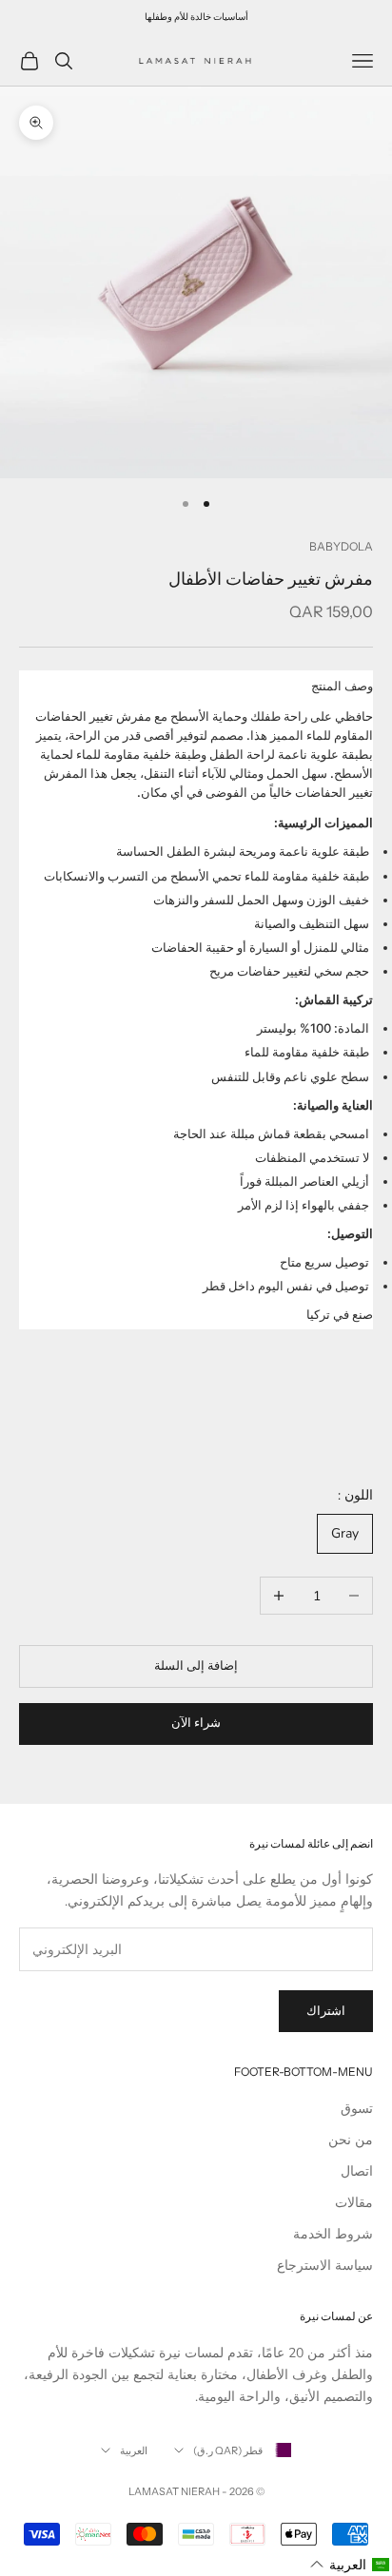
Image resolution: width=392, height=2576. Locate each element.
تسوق (357, 2109)
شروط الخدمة (333, 2234)
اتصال (357, 2171)
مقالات (354, 2203)
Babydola (341, 546)
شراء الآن (196, 1723)
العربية (134, 2450)
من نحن (351, 2140)
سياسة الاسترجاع (325, 2266)
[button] (350, 2565)
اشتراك (326, 2011)
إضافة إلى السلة (196, 1666)
